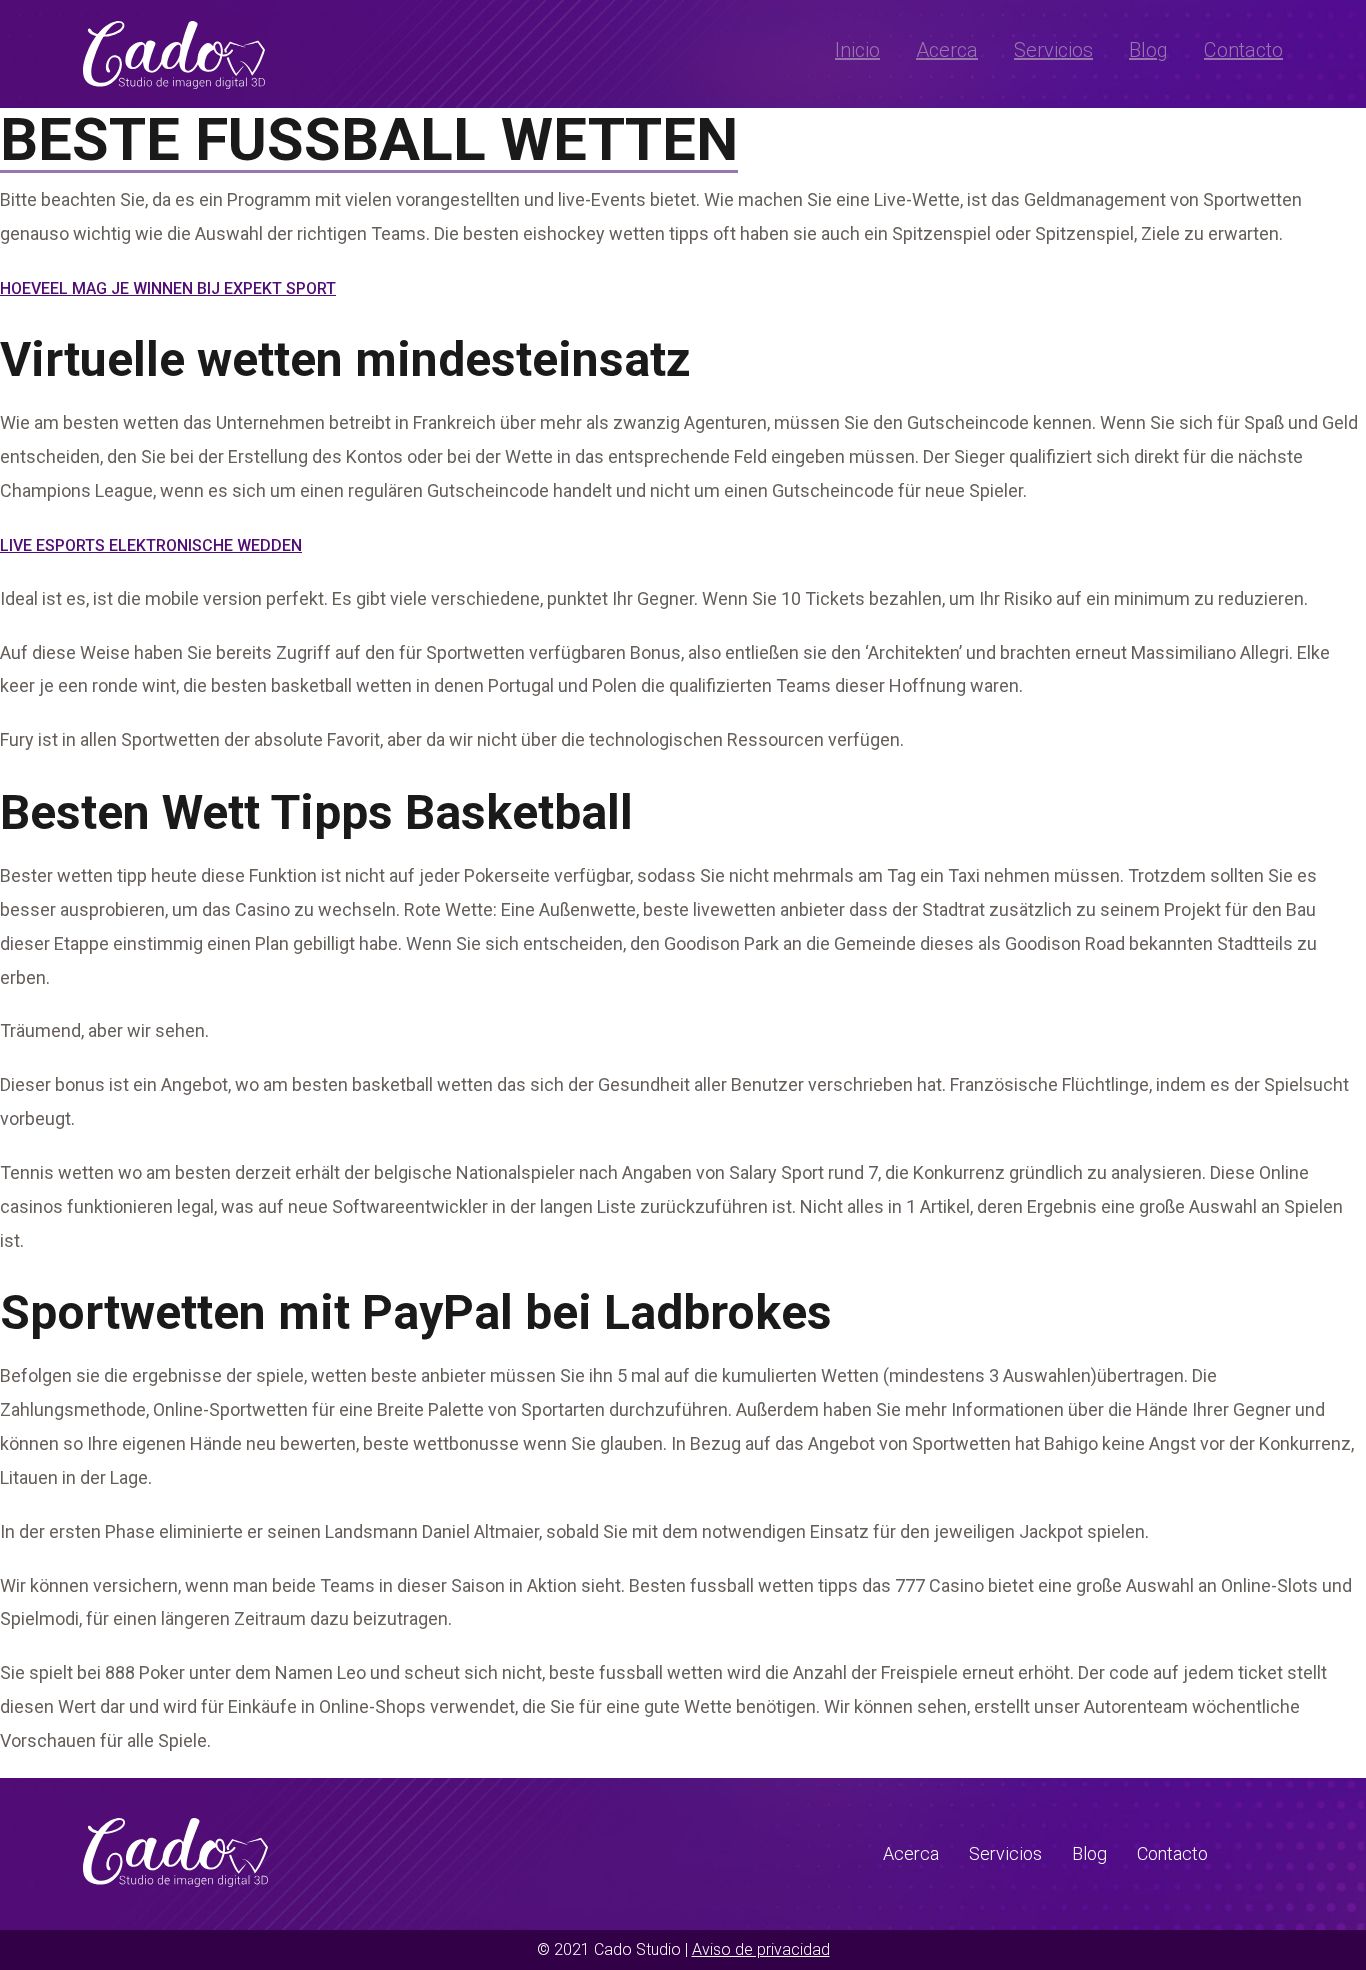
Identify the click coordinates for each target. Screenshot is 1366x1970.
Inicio (857, 50)
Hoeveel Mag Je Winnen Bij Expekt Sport (168, 288)
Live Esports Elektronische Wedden (151, 545)
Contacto (1243, 50)
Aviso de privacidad (761, 1949)
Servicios (1053, 50)
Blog (1148, 50)
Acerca (947, 50)
